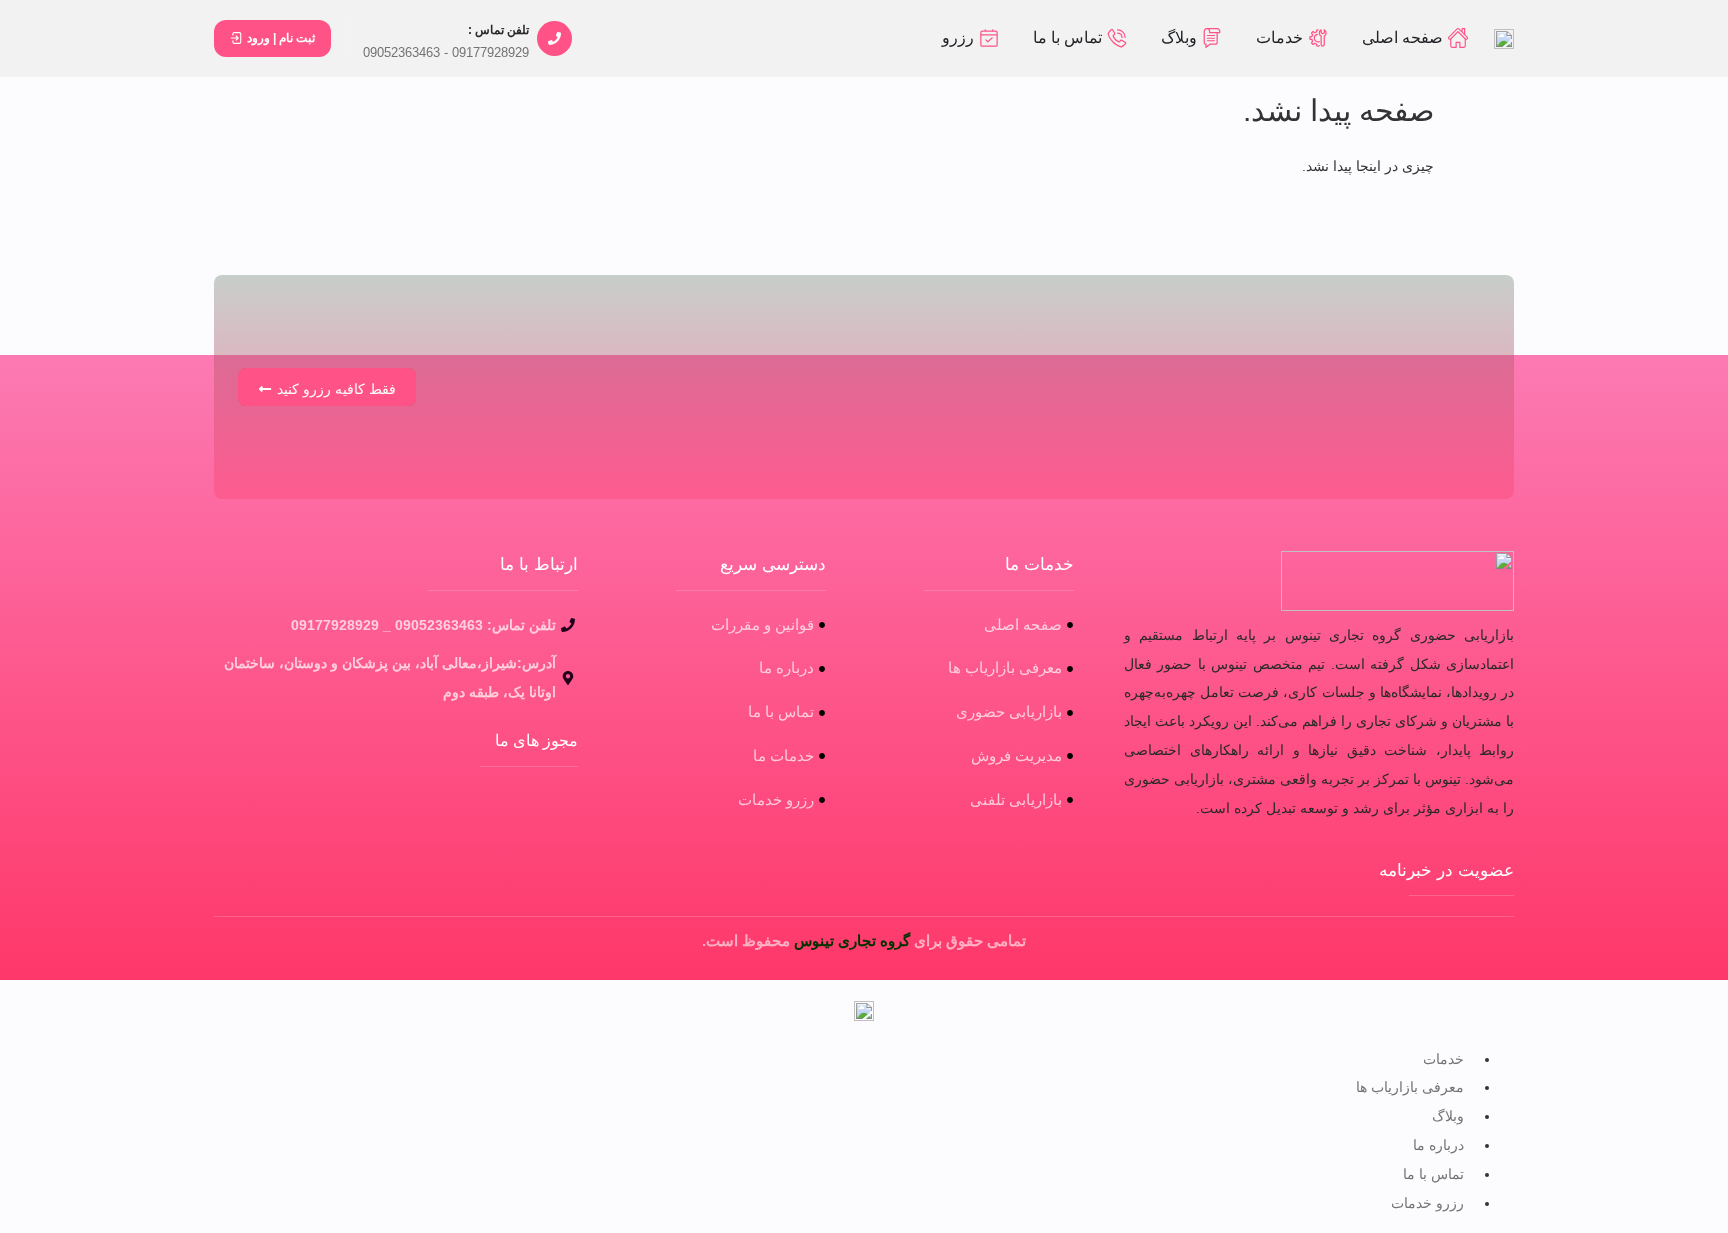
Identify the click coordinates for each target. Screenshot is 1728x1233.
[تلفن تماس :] (554, 38)
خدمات (1443, 1059)
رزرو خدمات (1427, 1203)
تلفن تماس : (498, 30)
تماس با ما (1433, 1174)
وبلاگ (1448, 1116)
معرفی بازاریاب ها (1410, 1087)
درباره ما (1438, 1145)
